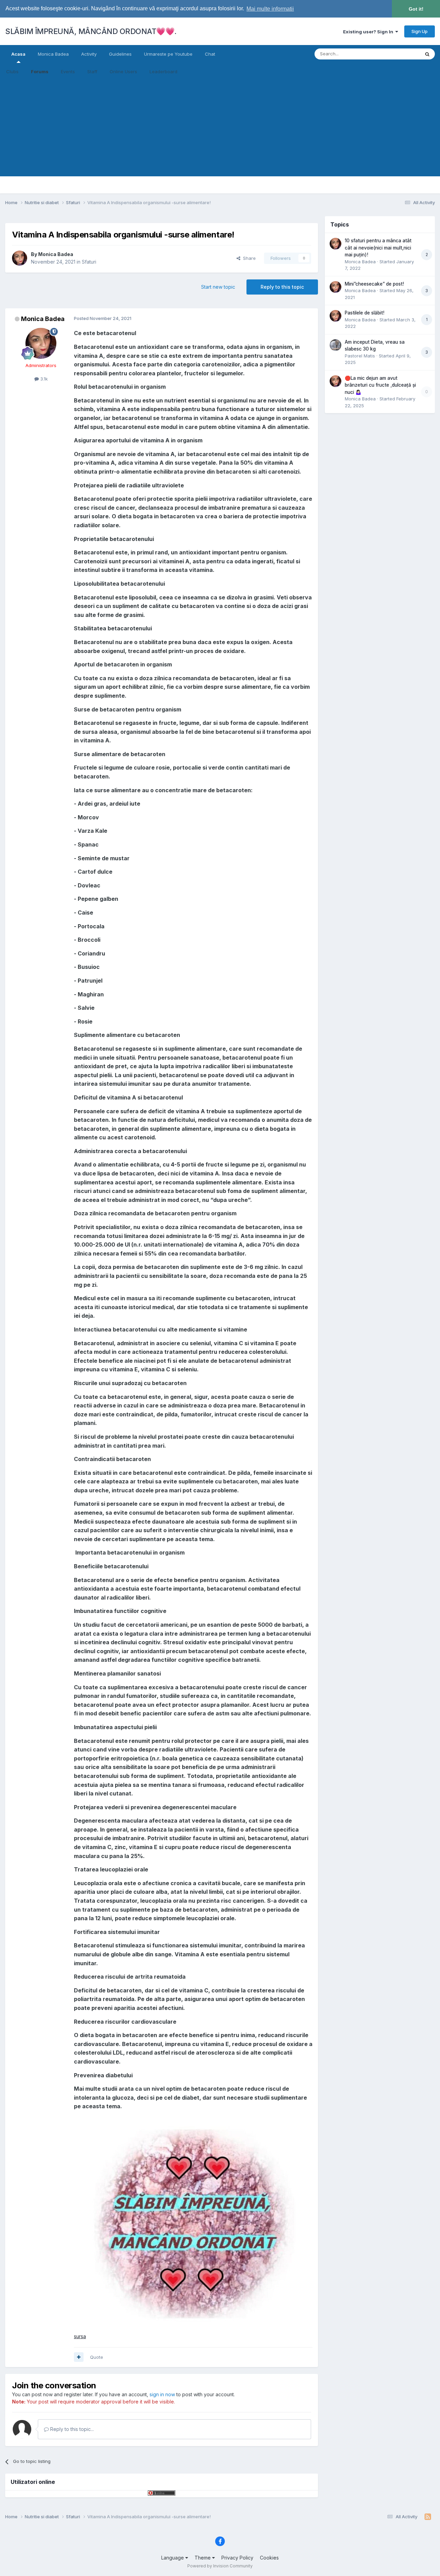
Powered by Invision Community (220, 2566)
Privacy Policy (237, 2558)
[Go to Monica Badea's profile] (20, 258)
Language (173, 2558)
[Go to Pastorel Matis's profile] (335, 345)
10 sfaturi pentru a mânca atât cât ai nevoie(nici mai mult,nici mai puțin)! (378, 248)
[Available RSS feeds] (428, 2517)
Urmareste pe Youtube (168, 54)
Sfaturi (89, 262)
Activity (89, 54)
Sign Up (420, 31)
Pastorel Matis (360, 356)
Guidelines (120, 54)
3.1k (43, 379)
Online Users (123, 71)
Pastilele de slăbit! (365, 313)
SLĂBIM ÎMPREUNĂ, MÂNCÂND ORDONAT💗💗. (91, 31)
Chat (210, 54)
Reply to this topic (282, 287)
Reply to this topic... (71, 2429)
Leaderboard (163, 71)
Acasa (18, 54)
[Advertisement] (220, 128)
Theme (203, 2558)
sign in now (162, 2394)
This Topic (400, 54)
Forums (40, 71)
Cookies (269, 2558)
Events (68, 71)
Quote (97, 2357)
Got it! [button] (416, 9)
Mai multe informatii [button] (270, 9)
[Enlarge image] (193, 2221)
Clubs (12, 71)
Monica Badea (53, 54)
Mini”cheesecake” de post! (374, 284)
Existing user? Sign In (369, 32)
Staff (92, 71)
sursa (80, 2336)
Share (248, 258)
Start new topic (218, 287)
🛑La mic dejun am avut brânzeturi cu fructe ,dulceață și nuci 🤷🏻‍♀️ (380, 385)
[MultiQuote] (79, 2357)
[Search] (427, 54)
